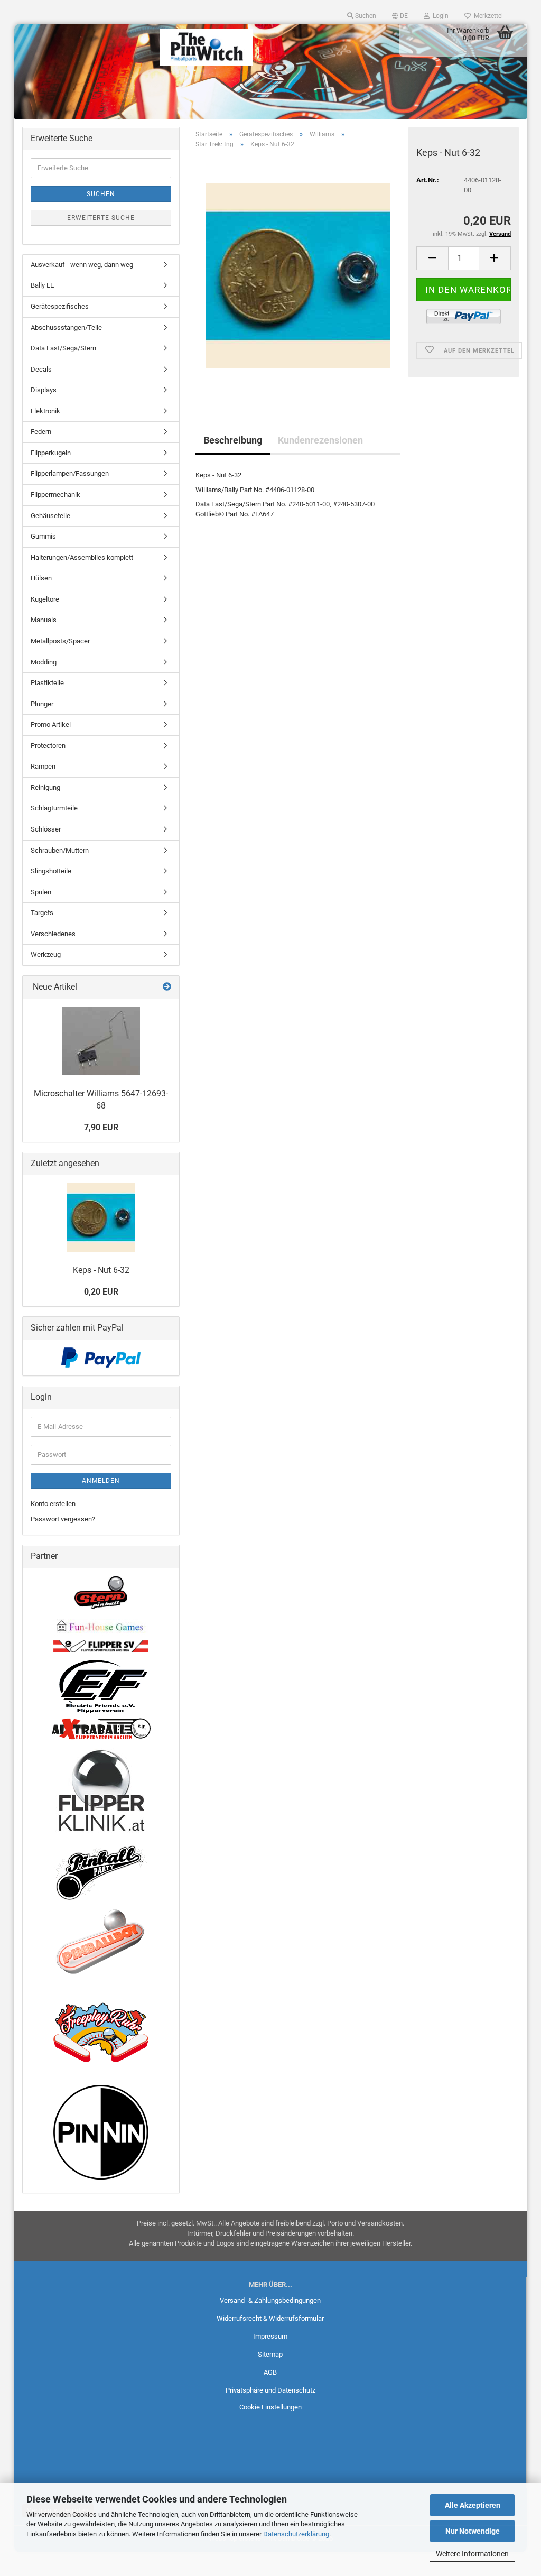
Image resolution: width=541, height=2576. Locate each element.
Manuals (44, 620)
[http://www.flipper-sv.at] (101, 1646)
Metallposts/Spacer (60, 641)
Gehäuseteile (50, 516)
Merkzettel (487, 16)
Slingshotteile (51, 871)
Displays (44, 390)
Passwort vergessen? (63, 1519)
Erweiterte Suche (101, 218)
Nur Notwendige (473, 2531)
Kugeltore (45, 599)
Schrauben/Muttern (60, 850)
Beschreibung (233, 440)
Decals (41, 369)
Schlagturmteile (54, 808)
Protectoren (48, 746)
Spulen (41, 892)
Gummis (43, 536)
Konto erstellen (53, 1504)
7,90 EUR (101, 1127)
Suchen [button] (365, 16)
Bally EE (42, 285)
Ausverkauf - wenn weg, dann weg (82, 265)
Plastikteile (47, 683)
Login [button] (439, 16)
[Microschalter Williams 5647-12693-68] (101, 1041)
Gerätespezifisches (60, 306)
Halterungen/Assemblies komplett (82, 557)
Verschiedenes (53, 934)
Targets (42, 913)
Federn (41, 432)
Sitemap (270, 2354)
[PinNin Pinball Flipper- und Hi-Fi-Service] (101, 2132)
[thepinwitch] (207, 48)
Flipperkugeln (51, 453)
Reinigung (45, 787)
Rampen (43, 766)
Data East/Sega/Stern (63, 348)
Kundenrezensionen (320, 440)
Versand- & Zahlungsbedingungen (270, 2300)
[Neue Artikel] (167, 987)
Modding (44, 662)
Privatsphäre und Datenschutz (270, 2390)
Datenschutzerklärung (296, 2534)
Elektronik (45, 411)
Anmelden (101, 1481)
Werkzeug (46, 954)
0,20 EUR (101, 1292)
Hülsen (41, 578)
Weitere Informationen (472, 2554)
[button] (400, 16)
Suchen (101, 194)
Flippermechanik (55, 495)
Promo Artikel (51, 724)
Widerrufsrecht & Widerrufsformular (270, 2318)
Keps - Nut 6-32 (101, 1270)
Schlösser (46, 829)
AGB (270, 2372)
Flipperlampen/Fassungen (70, 473)
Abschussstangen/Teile (66, 327)
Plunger (42, 704)
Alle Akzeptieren (473, 2505)
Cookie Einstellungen (270, 2407)
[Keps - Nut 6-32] (298, 276)
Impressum (270, 2336)
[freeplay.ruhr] (101, 2032)
